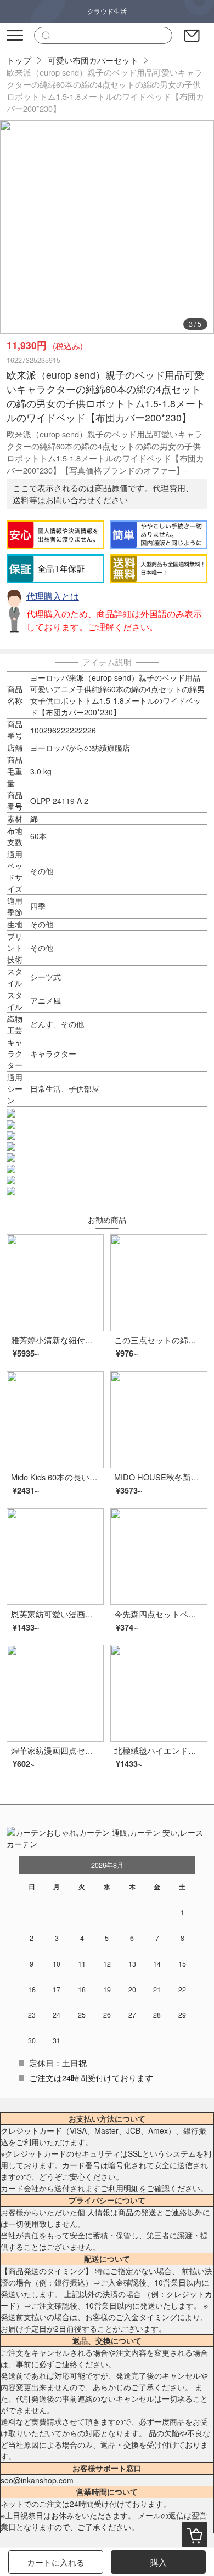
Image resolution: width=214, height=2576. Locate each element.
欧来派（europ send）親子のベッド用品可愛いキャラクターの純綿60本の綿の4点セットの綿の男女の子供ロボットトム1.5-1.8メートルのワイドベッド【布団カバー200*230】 (105, 90)
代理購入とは (53, 596)
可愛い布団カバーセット (93, 60)
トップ (19, 60)
